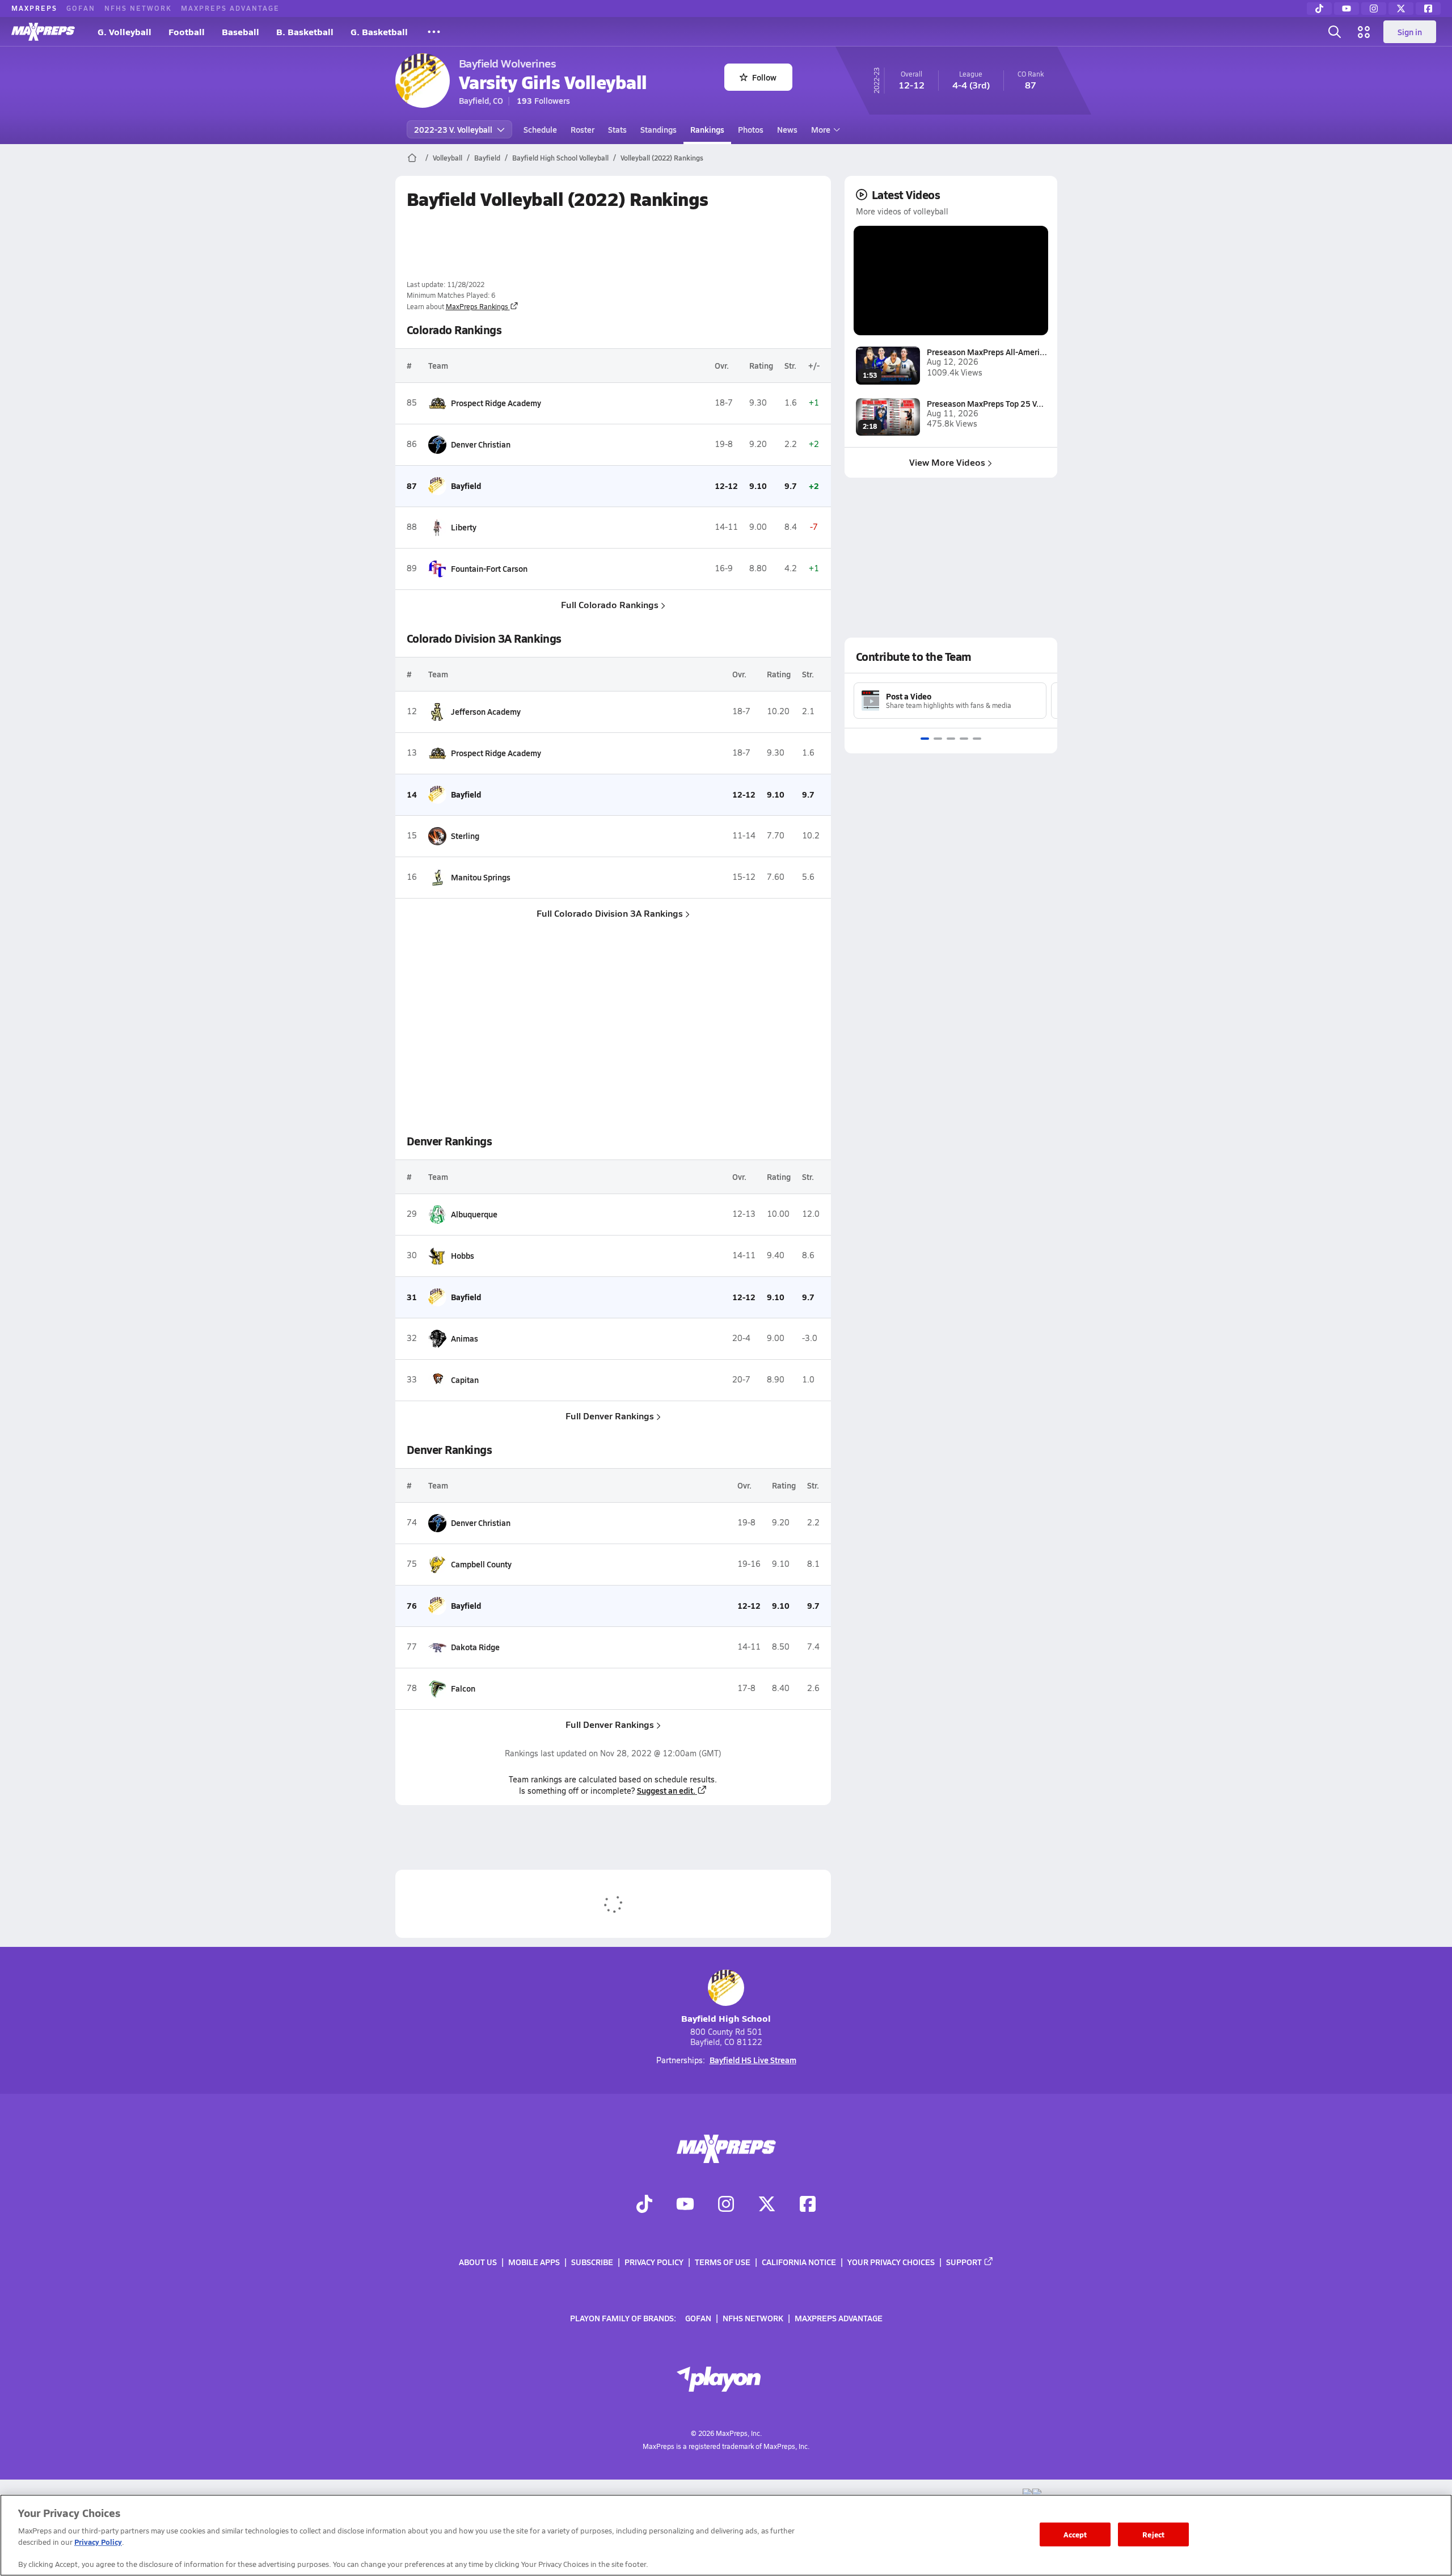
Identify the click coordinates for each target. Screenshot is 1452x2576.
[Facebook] (1428, 9)
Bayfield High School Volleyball (560, 158)
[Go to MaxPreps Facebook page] (808, 2206)
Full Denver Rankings (610, 1416)
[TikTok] (1319, 9)
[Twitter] (1401, 9)
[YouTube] (1347, 9)
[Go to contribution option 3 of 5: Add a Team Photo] (951, 739)
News (787, 129)
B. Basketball (305, 31)
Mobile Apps (534, 2262)
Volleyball (448, 158)
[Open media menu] (1364, 32)
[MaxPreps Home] (43, 32)
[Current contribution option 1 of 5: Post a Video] (925, 739)
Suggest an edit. (666, 1790)
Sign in (1410, 32)
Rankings (707, 129)
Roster (583, 129)
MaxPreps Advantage (230, 8)
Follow (764, 77)
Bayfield (487, 158)
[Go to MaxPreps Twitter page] (767, 2206)
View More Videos (947, 462)
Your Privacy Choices (891, 2262)
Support (964, 2262)
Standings (659, 129)
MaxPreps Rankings (477, 306)
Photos (751, 129)
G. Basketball (379, 31)
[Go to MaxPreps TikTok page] (644, 2206)
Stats (617, 129)
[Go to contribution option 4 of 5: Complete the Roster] (964, 739)
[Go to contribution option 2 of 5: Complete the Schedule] (938, 739)
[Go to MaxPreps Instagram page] (726, 2206)
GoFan (81, 8)
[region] (726, 2535)
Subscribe (592, 2262)
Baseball (240, 31)
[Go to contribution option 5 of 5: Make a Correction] (977, 739)
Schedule (540, 129)
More (821, 129)
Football (187, 31)
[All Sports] (434, 32)
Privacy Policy (654, 2262)
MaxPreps (34, 8)
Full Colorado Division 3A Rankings (610, 913)
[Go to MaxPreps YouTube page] (685, 2206)
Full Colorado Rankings (610, 604)
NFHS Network (138, 8)
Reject (1153, 2534)
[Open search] (1335, 32)
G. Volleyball (124, 31)
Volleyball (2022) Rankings (662, 158)
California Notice (799, 2262)
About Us (478, 2262)
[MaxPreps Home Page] (412, 158)
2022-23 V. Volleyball (453, 129)
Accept (1075, 2534)
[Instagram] (1374, 9)
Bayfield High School (726, 2018)
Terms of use (723, 2262)
